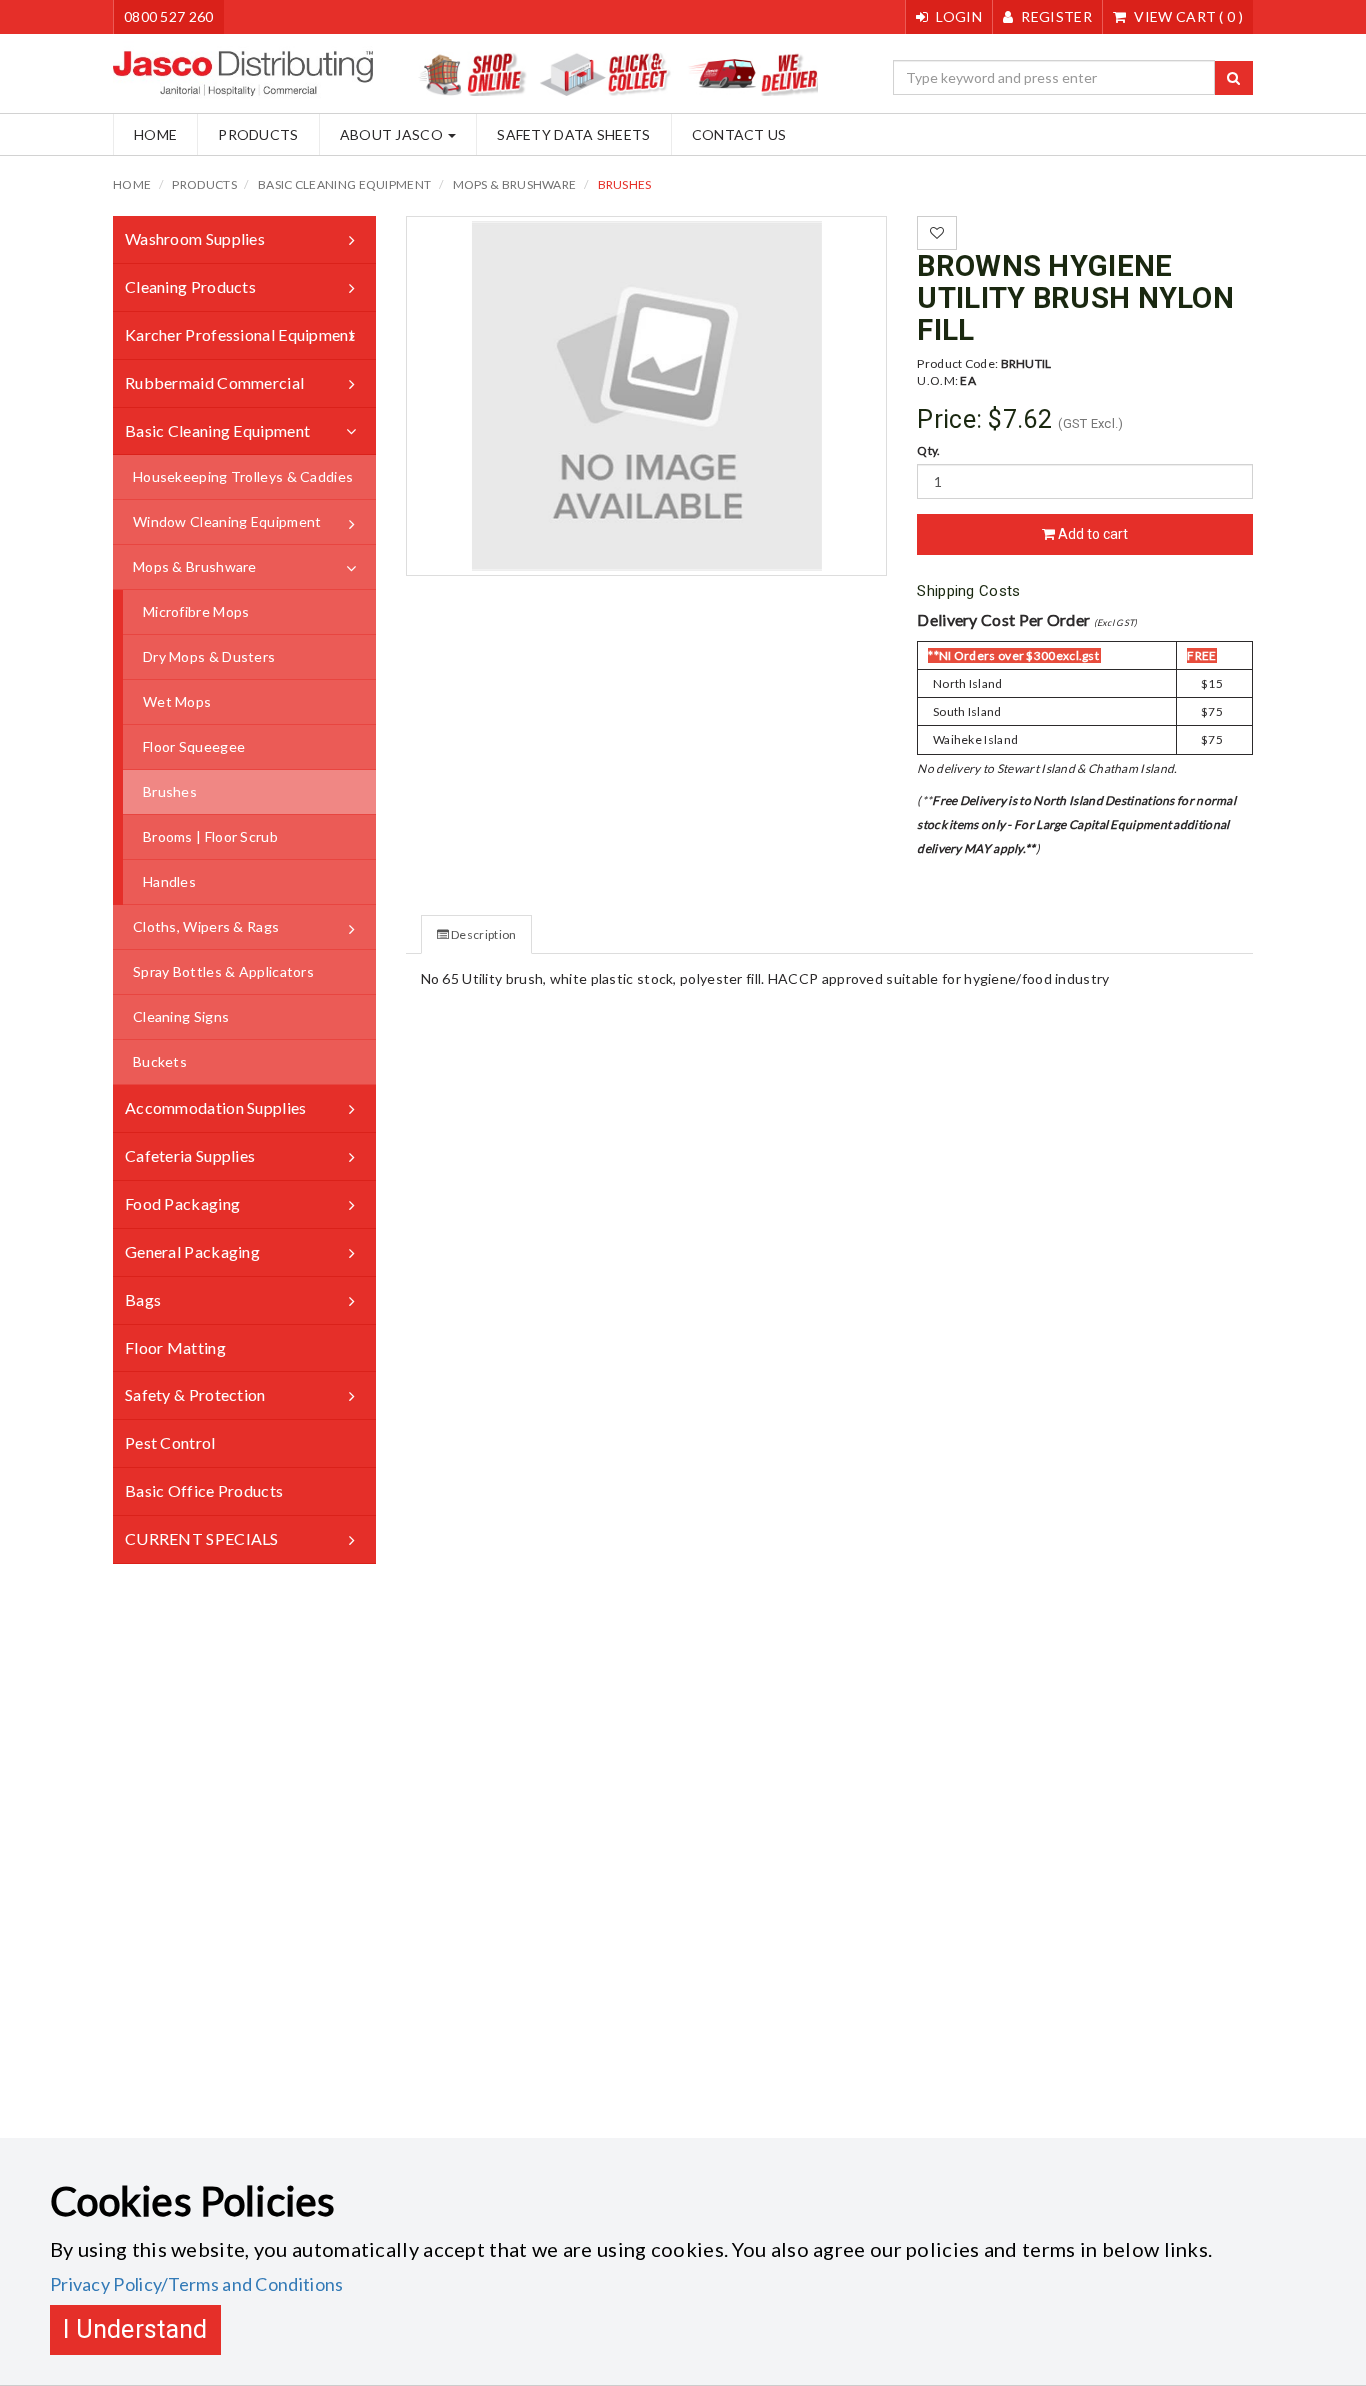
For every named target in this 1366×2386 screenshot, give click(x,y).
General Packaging (192, 1251)
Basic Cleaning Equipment (344, 184)
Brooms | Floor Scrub (210, 836)
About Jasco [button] (393, 134)
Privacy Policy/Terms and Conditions (197, 2284)
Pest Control (170, 1442)
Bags (143, 1299)
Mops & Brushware (515, 184)
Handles (169, 881)
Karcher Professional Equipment (240, 334)
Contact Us (739, 134)
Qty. (928, 450)
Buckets (160, 1061)
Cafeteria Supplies (190, 1155)
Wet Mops (177, 701)
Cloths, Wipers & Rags (206, 926)
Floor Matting (175, 1347)
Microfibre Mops (196, 611)
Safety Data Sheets (573, 134)
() (1188, 16)
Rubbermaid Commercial (214, 382)
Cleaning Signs (181, 1016)
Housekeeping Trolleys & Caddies (243, 476)
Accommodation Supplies (216, 1107)
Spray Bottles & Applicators (223, 971)
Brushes (625, 184)
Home (155, 134)
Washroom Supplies (195, 238)
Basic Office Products (204, 1490)
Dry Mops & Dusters (209, 656)
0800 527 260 (169, 16)
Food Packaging (182, 1203)
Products (258, 134)
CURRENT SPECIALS (202, 1538)
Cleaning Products (190, 286)
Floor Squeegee (194, 746)
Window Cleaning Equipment (227, 521)
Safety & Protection (195, 1394)
